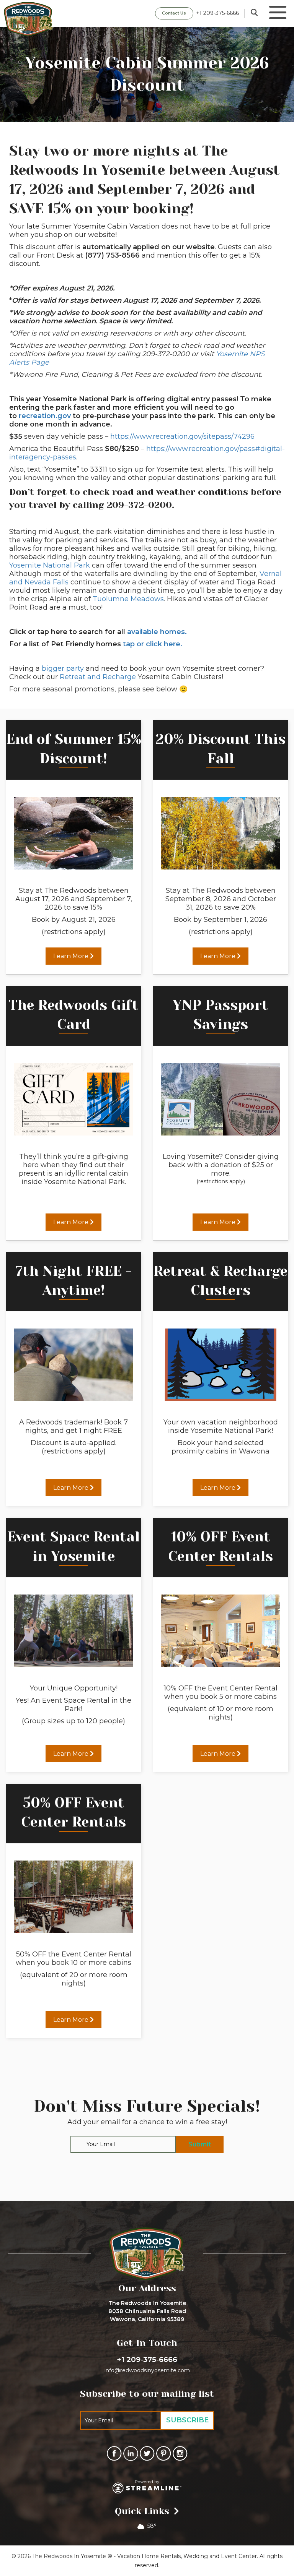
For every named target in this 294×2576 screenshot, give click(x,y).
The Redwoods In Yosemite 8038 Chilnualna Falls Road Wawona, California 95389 (147, 2311)
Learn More (72, 956)
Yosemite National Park (50, 565)
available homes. (157, 632)
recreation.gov (45, 416)
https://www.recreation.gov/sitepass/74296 (182, 436)
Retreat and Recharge (98, 677)
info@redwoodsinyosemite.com (147, 2370)
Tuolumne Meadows (128, 599)
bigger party (63, 668)
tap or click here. (153, 644)
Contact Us (174, 13)
